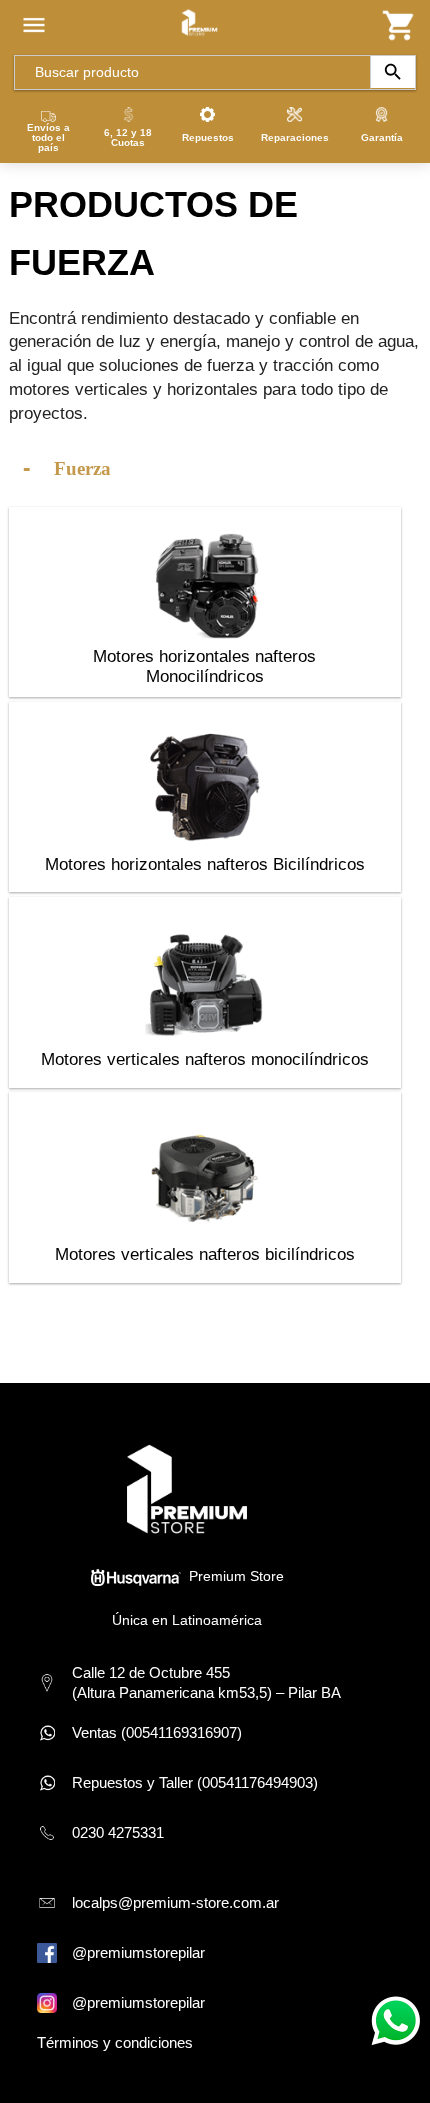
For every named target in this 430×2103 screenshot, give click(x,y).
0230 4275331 (118, 1832)
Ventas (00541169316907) (157, 1732)
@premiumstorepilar (138, 1952)
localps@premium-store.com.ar (175, 1902)
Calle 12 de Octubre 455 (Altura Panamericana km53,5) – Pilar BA (206, 1682)
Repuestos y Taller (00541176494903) (195, 1782)
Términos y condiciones (115, 2042)
